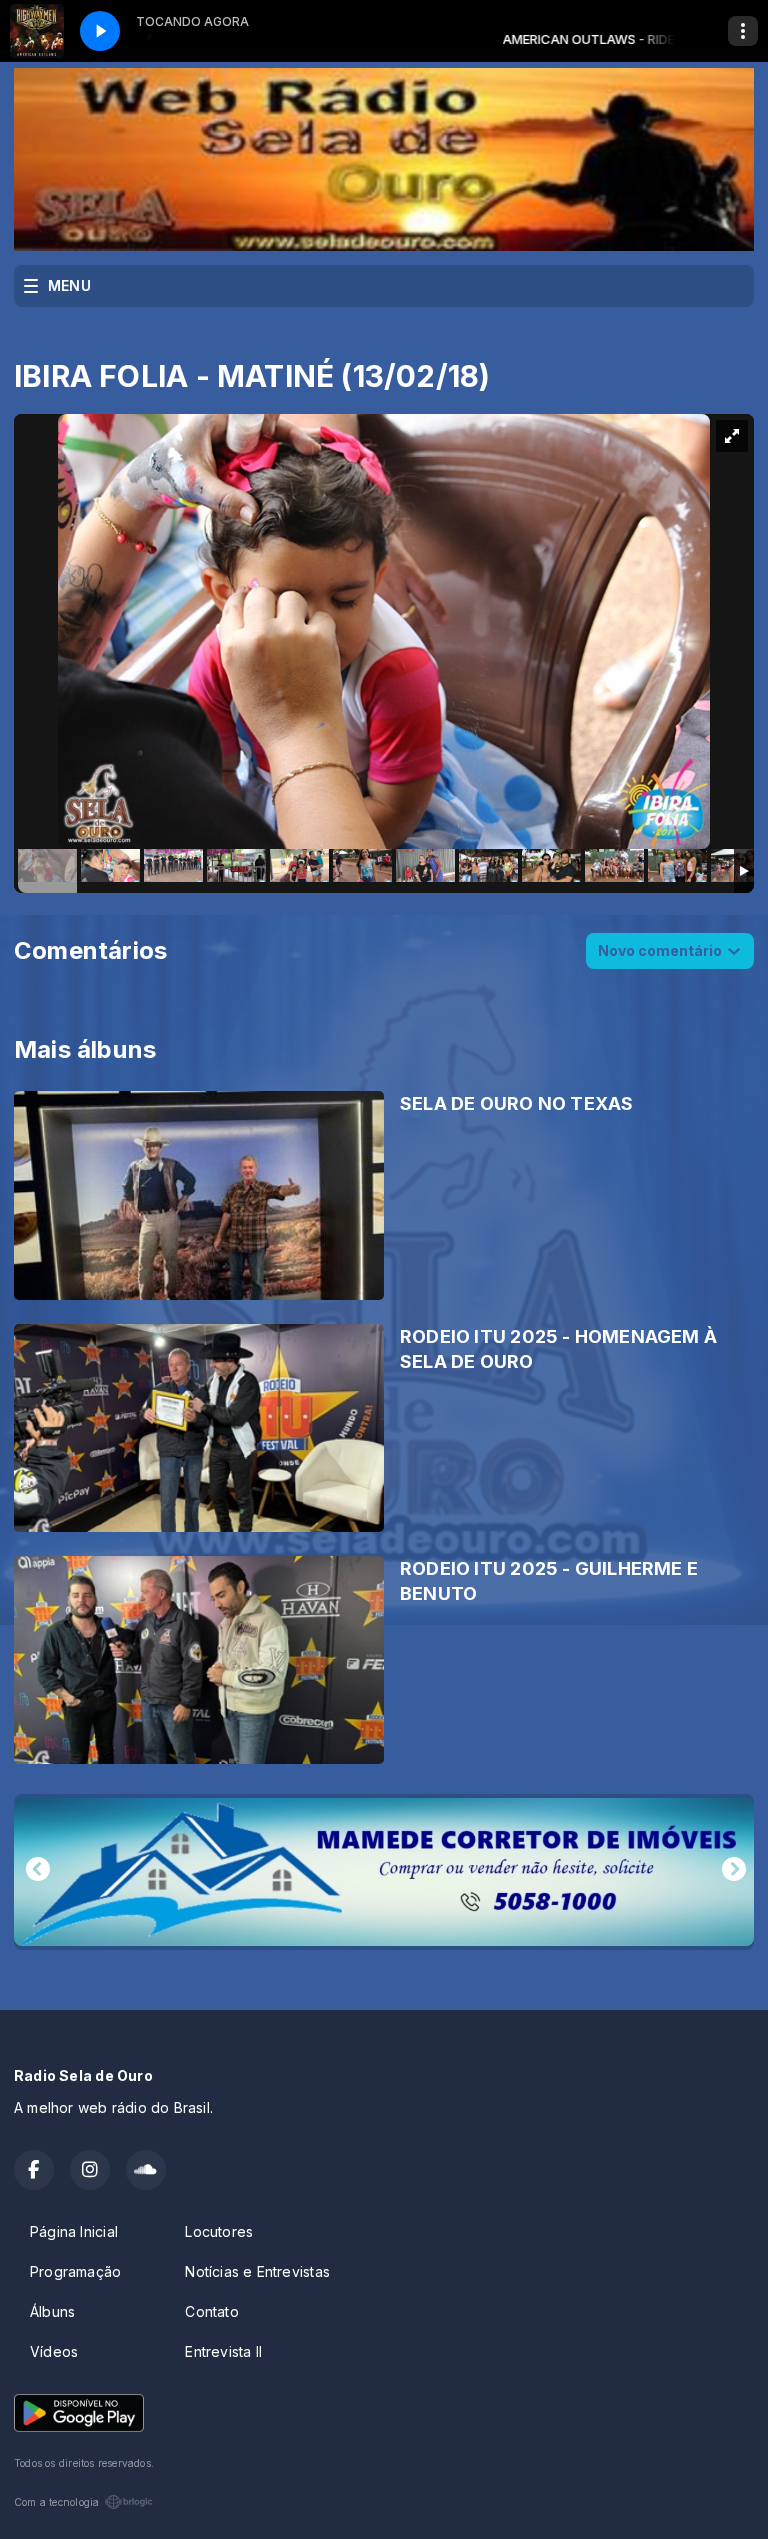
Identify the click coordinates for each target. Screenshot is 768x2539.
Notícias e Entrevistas (257, 2271)
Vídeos (54, 2351)
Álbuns (52, 2311)
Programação (75, 2271)
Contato (211, 2311)
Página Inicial (74, 2231)
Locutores (219, 2231)
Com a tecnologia (56, 2502)
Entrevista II (223, 2351)
